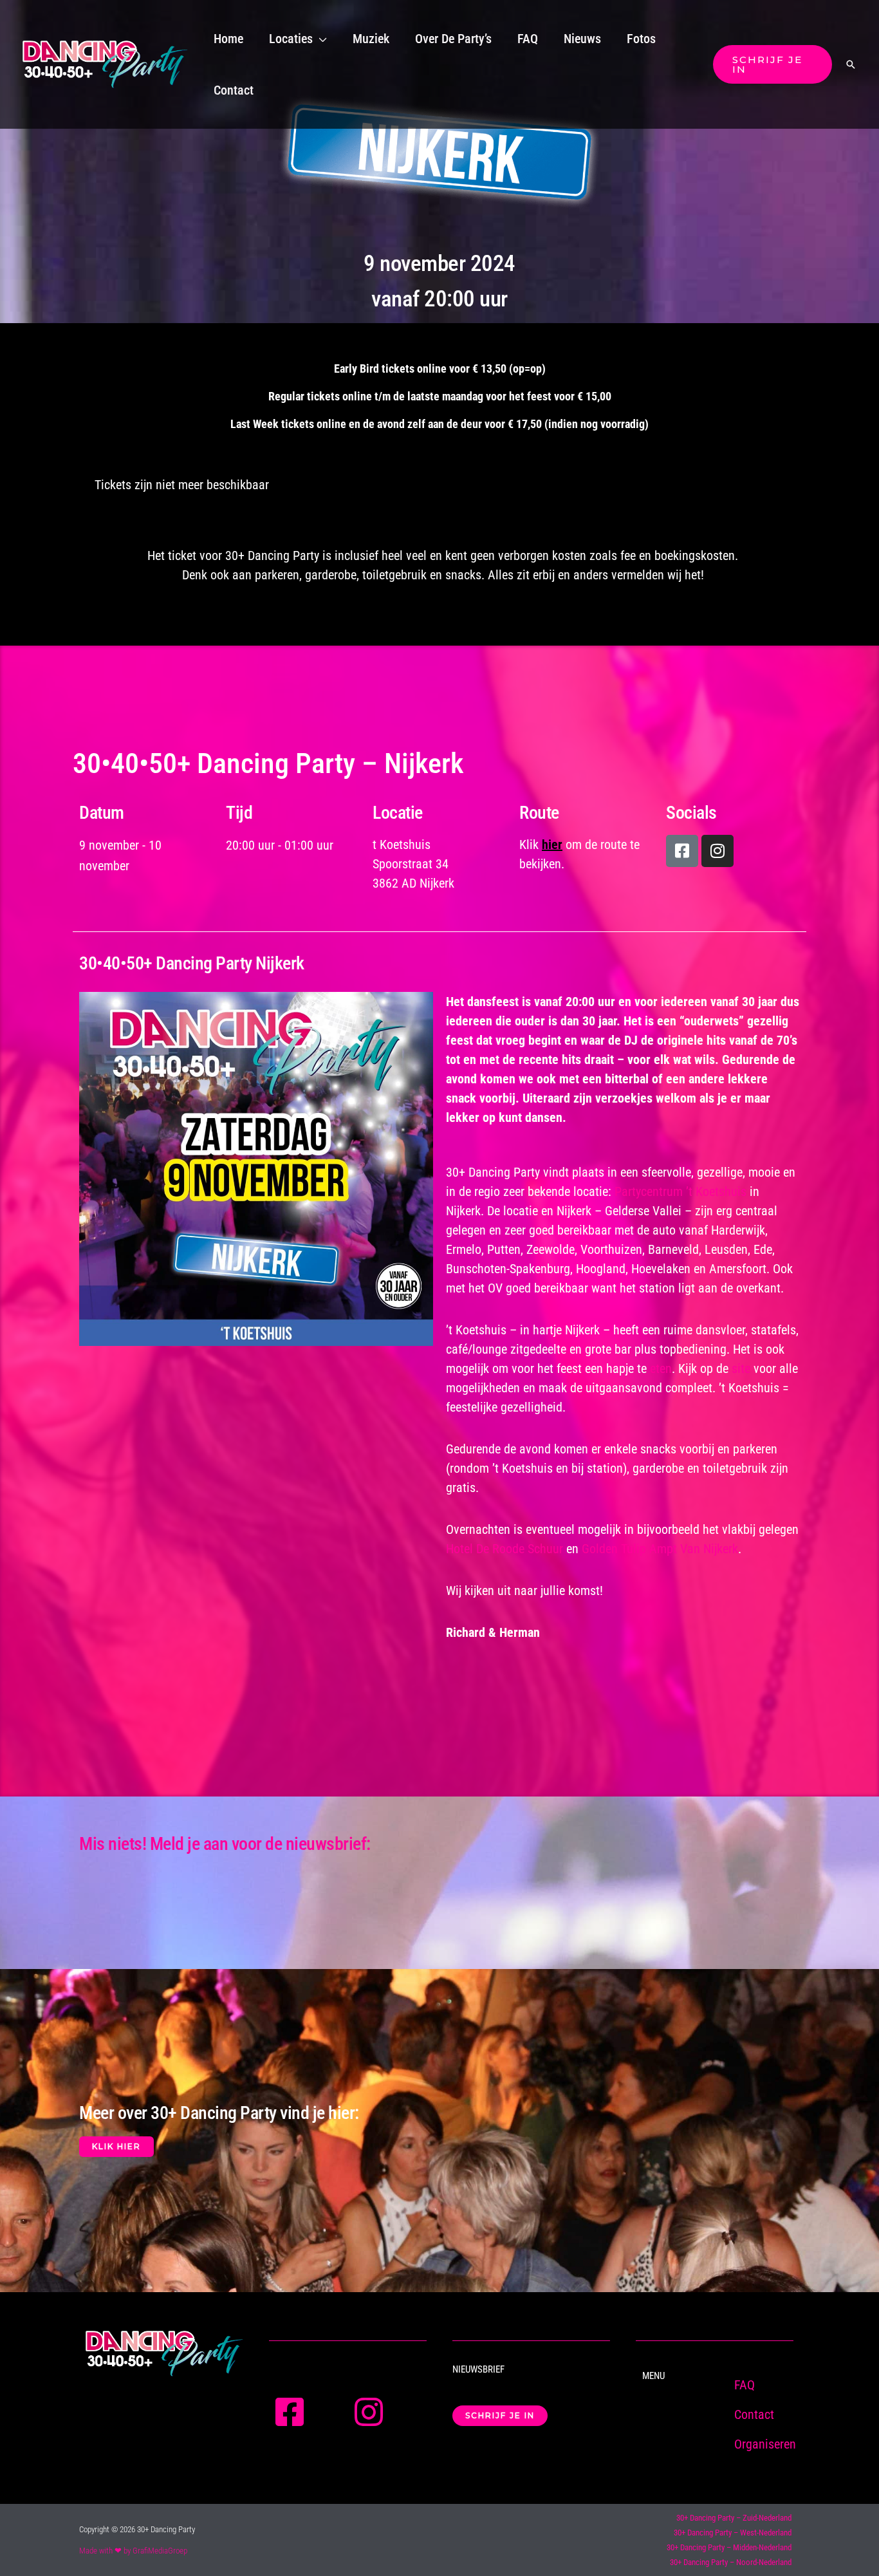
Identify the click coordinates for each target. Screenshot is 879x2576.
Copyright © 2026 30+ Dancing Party (137, 2529)
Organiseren (765, 2444)
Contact (234, 90)
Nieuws (582, 39)
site (741, 1368)
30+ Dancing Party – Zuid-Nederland (734, 2518)
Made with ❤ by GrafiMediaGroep (133, 2551)
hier (552, 845)
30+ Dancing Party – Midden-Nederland (729, 2547)
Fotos (641, 39)
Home (228, 39)
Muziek (371, 39)
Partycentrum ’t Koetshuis (680, 1191)
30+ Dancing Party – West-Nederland (733, 2533)
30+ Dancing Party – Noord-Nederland (731, 2562)
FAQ (528, 39)
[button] (773, 64)
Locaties (291, 39)
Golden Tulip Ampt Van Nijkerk (660, 1549)
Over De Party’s (453, 39)
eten (661, 1368)
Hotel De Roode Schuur (504, 1549)
